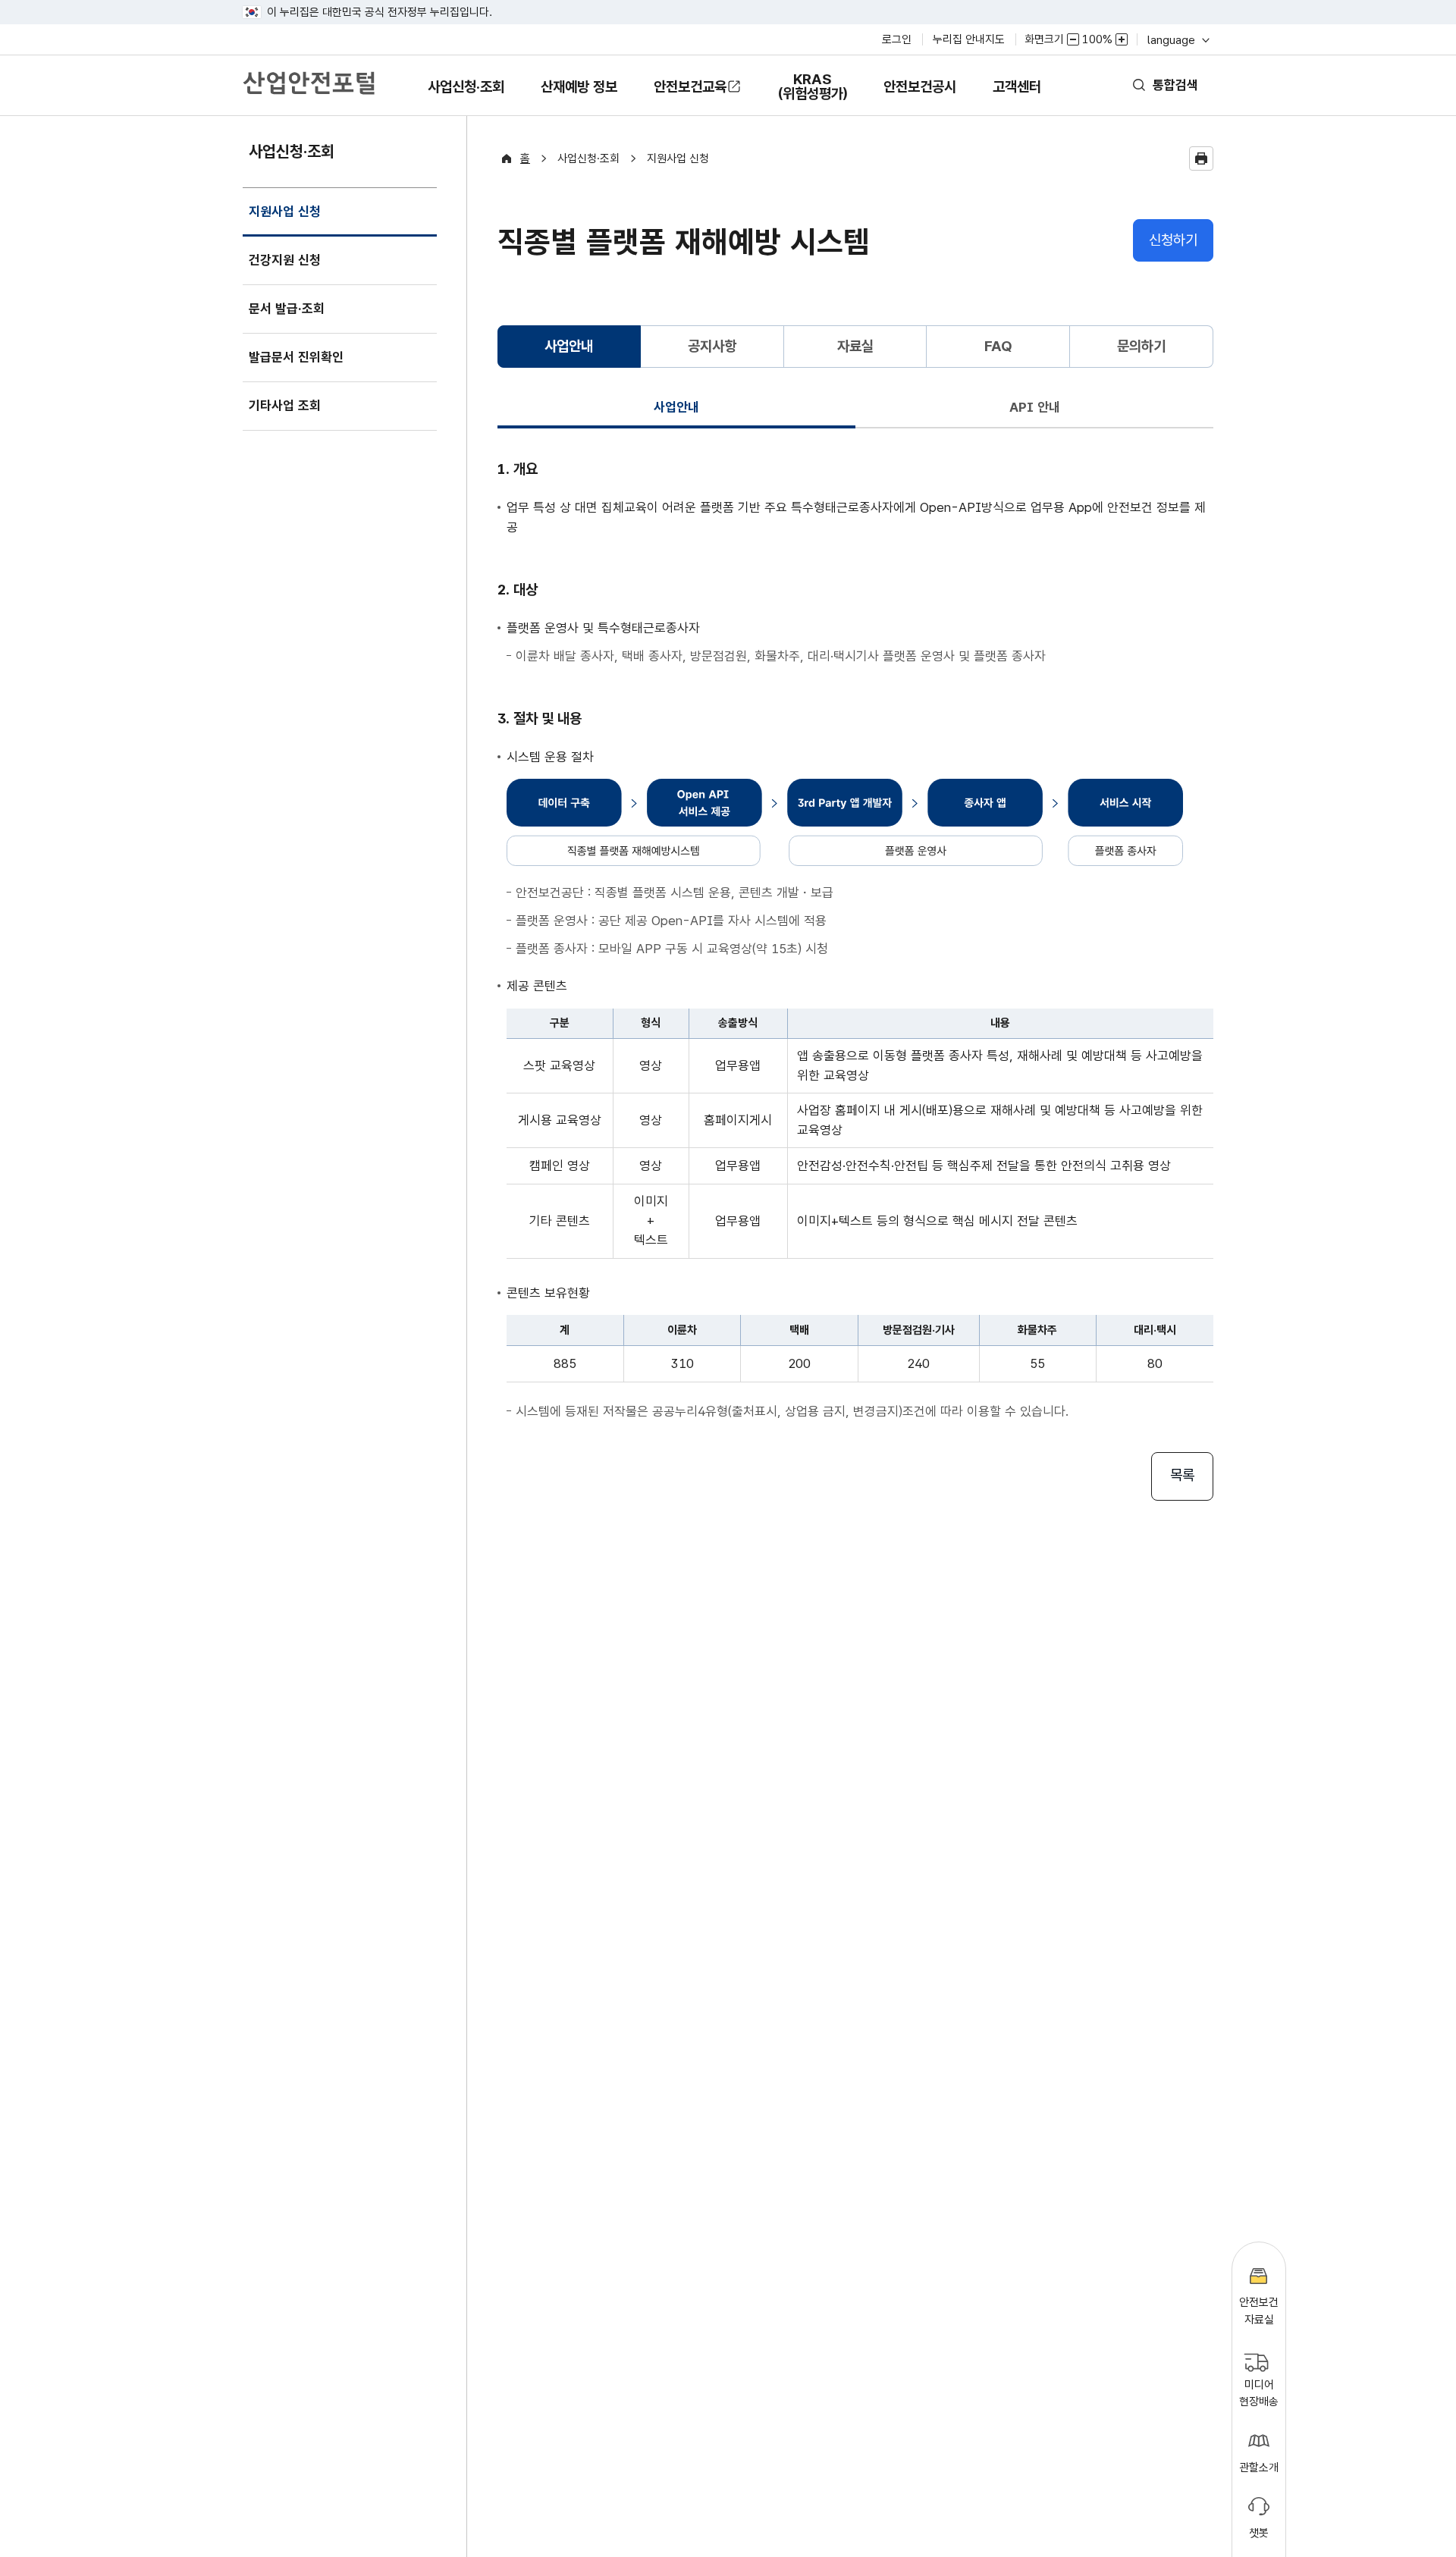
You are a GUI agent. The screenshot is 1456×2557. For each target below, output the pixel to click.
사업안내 (676, 407)
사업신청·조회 (466, 97)
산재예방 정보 (579, 97)
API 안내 (1035, 407)
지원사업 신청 (284, 220)
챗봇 (1259, 2533)
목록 (1182, 1475)
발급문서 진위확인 (296, 357)
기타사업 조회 (285, 406)
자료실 (855, 346)
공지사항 (712, 346)
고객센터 (1017, 97)
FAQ (998, 346)
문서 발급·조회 (287, 309)
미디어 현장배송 (1259, 2394)
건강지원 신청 (285, 260)
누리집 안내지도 (969, 39)
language (1177, 40)
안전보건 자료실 (1259, 2311)
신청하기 (1173, 240)
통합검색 (1175, 85)
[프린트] (1201, 158)
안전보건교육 (690, 87)
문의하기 (1141, 346)
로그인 (897, 39)
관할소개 (1259, 2468)
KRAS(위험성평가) (812, 93)
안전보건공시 (920, 87)
